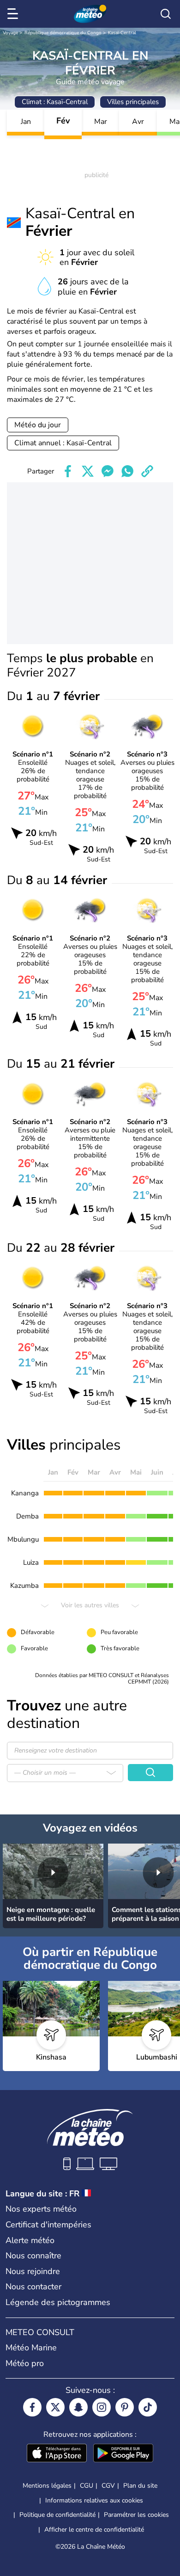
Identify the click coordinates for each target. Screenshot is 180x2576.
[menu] (14, 14)
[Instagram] (102, 2407)
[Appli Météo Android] (123, 2454)
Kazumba (24, 1586)
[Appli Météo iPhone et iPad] (57, 2454)
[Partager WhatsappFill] (127, 471)
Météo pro (25, 2363)
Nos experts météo (41, 2209)
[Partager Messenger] (108, 471)
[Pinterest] (125, 2407)
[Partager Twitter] (88, 471)
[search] (166, 14)
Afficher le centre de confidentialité (94, 2530)
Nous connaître (33, 2256)
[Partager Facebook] (68, 471)
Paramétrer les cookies (136, 2515)
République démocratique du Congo (63, 33)
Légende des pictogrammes (58, 2302)
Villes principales (133, 102)
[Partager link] (147, 471)
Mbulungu (23, 1539)
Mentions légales (47, 2486)
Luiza (31, 1562)
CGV (108, 2486)
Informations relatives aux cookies (94, 2500)
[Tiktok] (148, 2407)
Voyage (10, 33)
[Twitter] (55, 2407)
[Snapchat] (78, 2407)
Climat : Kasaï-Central (55, 102)
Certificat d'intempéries (48, 2225)
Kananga (25, 1493)
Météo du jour (38, 425)
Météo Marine (31, 2348)
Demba (27, 1516)
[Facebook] (32, 2407)
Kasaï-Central (122, 33)
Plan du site (140, 2486)
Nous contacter (33, 2287)
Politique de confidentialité (57, 2515)
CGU (87, 2486)
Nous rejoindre (33, 2271)
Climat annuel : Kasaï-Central (63, 443)
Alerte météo (30, 2240)
